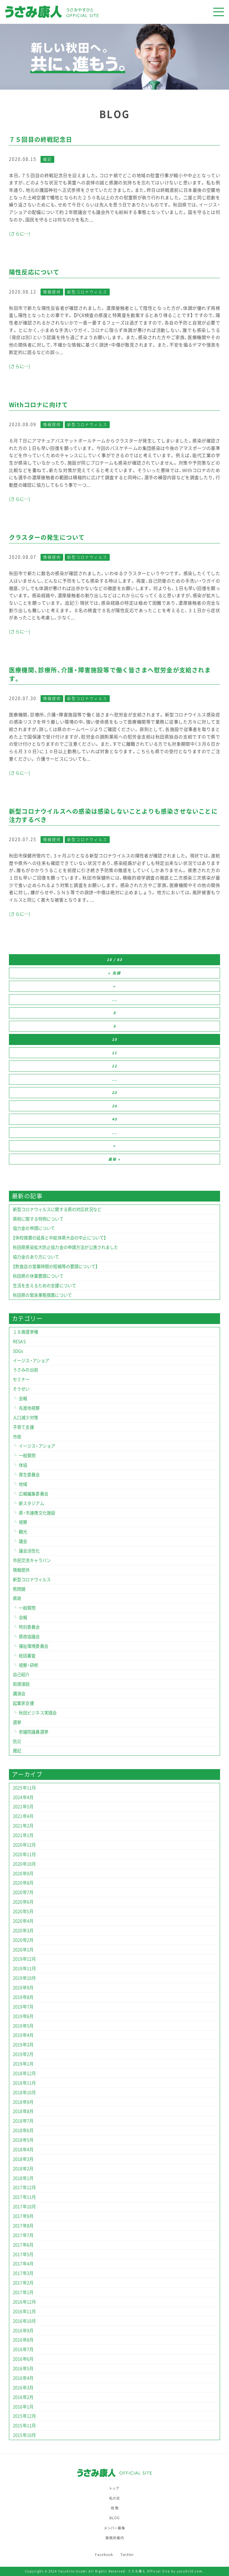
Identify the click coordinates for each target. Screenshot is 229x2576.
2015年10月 (24, 2435)
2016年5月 (23, 2368)
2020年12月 (24, 1845)
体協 (23, 1465)
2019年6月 (23, 2016)
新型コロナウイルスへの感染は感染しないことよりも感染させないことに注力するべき (113, 815)
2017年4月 (23, 2264)
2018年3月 (23, 2159)
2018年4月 (23, 2149)
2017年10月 (24, 2206)
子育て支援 (23, 1427)
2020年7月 (23, 1892)
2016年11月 (24, 2311)
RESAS (19, 1341)
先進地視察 (29, 1408)
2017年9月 (23, 2216)
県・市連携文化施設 (37, 1513)
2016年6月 (23, 2359)
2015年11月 (24, 2425)
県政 (17, 1598)
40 (114, 1119)
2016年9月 (23, 2330)
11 (114, 1053)
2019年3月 (23, 2045)
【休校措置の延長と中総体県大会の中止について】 (59, 1238)
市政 (17, 1437)
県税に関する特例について (38, 1219)
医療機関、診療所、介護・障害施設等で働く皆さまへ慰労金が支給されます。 (110, 674)
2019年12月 (24, 1959)
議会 (23, 1541)
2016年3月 (23, 2387)
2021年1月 (23, 1835)
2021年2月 (23, 1826)
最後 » (114, 1159)
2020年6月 (23, 1902)
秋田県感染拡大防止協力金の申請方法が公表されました (66, 1247)
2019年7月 (23, 2007)
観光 (23, 1532)
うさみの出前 (25, 1370)
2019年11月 (24, 1968)
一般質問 (27, 1455)
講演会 (19, 1694)
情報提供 (52, 292)
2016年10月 (24, 2321)
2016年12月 (24, 2302)
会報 (23, 1398)
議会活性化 (29, 1551)
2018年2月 (23, 2169)
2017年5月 (23, 2254)
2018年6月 (23, 2130)
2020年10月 (24, 1864)
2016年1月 (23, 2407)
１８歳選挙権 (25, 1332)
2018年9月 (23, 2102)
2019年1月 (23, 2064)
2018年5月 (23, 2140)
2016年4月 (23, 2378)
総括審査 (27, 1656)
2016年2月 (23, 2397)
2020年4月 (23, 1921)
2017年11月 (24, 2197)
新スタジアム (31, 1503)
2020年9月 (23, 1873)
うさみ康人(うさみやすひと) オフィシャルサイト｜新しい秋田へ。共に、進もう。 (93, 12)
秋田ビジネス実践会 (38, 1713)
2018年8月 (23, 2111)
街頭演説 (21, 1684)
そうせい (21, 1389)
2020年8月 (23, 1883)
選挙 (17, 1722)
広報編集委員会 (34, 1494)
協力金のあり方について (36, 1257)
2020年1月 (23, 1950)
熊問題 (19, 1589)
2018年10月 (24, 2092)
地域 (23, 1484)
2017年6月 (23, 2245)
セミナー (21, 1379)
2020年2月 (23, 1940)
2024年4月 (23, 1797)
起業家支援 (23, 1703)
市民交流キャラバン (32, 1560)
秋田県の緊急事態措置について (42, 1295)
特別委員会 (29, 1627)
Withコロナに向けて (38, 405)
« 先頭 (114, 973)
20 (114, 1092)
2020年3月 (23, 1930)
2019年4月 (23, 2035)
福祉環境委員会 (34, 1646)
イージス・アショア (31, 1360)
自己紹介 (21, 1674)
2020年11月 (24, 1854)
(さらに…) (20, 234)
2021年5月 (23, 1806)
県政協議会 (29, 1636)
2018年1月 (23, 2178)
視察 (23, 1522)
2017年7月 (23, 2235)
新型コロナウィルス (87, 292)
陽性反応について (34, 272)
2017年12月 (24, 2187)
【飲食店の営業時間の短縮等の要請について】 (55, 1266)
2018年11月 (24, 2083)
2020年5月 (23, 1911)
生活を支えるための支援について (44, 1285)
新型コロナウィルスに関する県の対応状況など (57, 1209)
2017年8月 (23, 2226)
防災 (17, 1741)
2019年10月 (24, 1978)
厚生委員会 (29, 1475)
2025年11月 (24, 1788)
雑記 (47, 159)
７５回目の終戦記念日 (41, 139)
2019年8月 (23, 1997)
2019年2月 (23, 2054)
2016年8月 (23, 2340)
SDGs (18, 1351)
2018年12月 (24, 2073)
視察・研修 (29, 1665)
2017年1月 (23, 2292)
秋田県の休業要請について (38, 1276)
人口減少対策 (25, 1418)
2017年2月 (23, 2283)
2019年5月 (23, 2026)
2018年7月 (23, 2121)
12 (114, 1066)
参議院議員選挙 (34, 1732)
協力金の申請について (34, 1228)
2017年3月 (23, 2273)
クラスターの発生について (47, 537)
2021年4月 (23, 1816)
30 (114, 1106)
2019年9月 (23, 1987)
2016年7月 (23, 2349)
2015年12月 (24, 2416)
